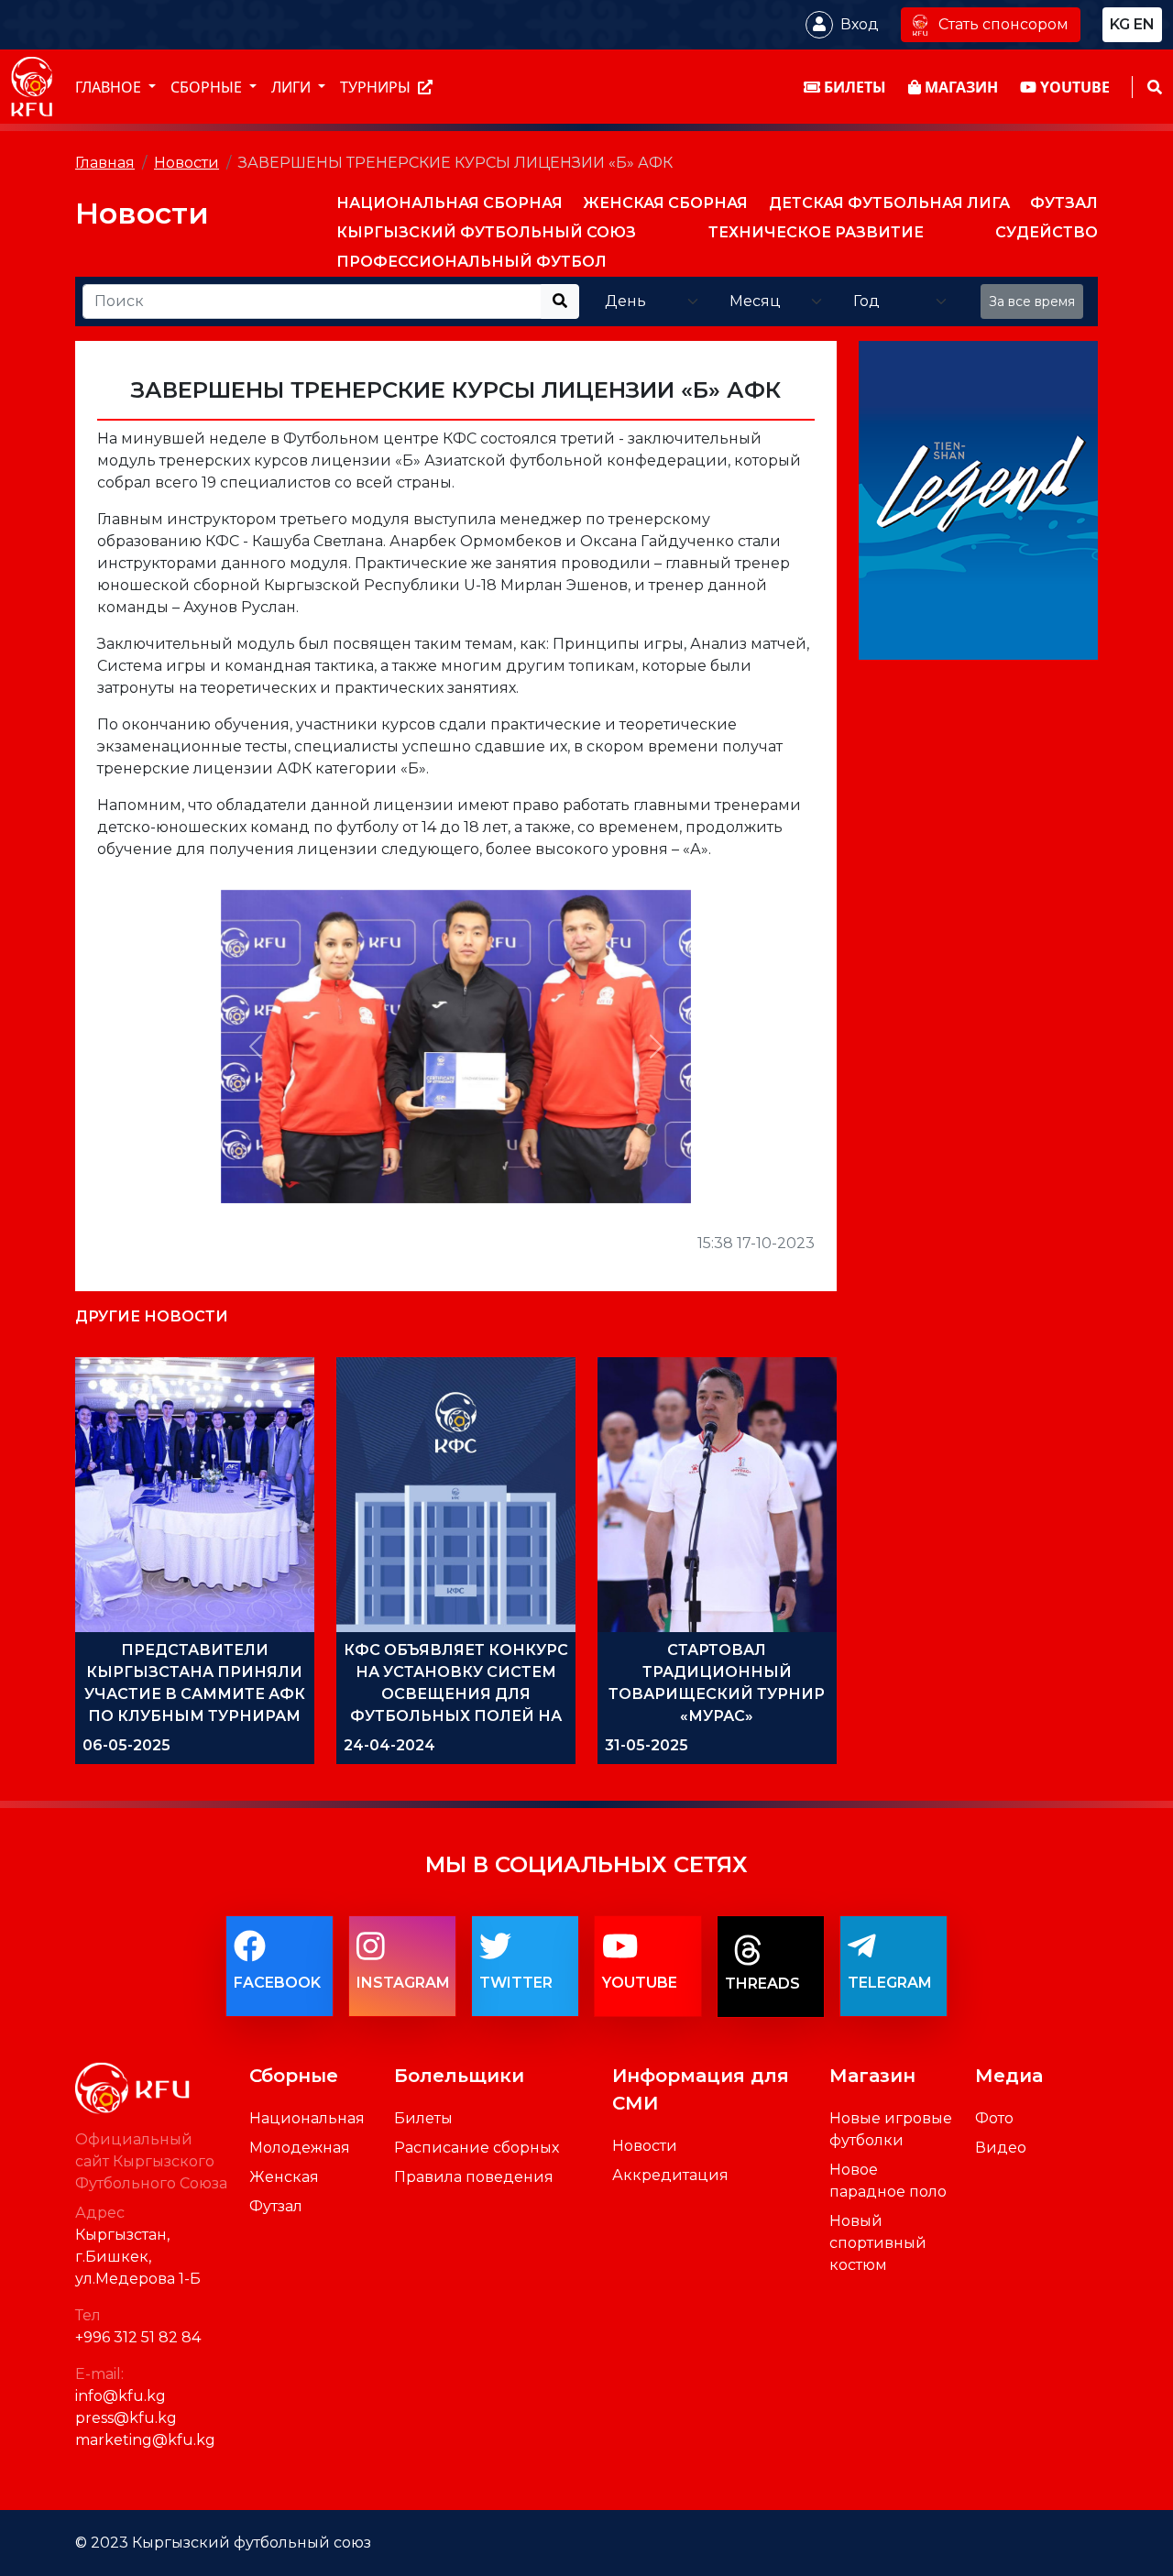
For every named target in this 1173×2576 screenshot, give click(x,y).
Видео (1001, 2148)
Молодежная (300, 2148)
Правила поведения (474, 2177)
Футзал (276, 2206)
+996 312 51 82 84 (138, 2337)
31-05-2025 (647, 1745)
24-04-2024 (389, 1745)
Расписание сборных (477, 2148)
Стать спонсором (1003, 24)
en (1144, 24)
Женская (284, 2177)
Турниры (377, 87)
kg (1120, 24)
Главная (105, 163)
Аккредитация (670, 2175)
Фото (994, 2118)
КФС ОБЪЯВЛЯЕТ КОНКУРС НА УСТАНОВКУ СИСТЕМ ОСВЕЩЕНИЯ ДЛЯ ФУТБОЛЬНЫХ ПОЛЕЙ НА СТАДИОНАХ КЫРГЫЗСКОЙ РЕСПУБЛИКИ (456, 1716)
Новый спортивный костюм (878, 2243)
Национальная (307, 2118)
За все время (1032, 301)
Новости (186, 163)
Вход (860, 24)
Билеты (423, 2118)
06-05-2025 (126, 1745)
